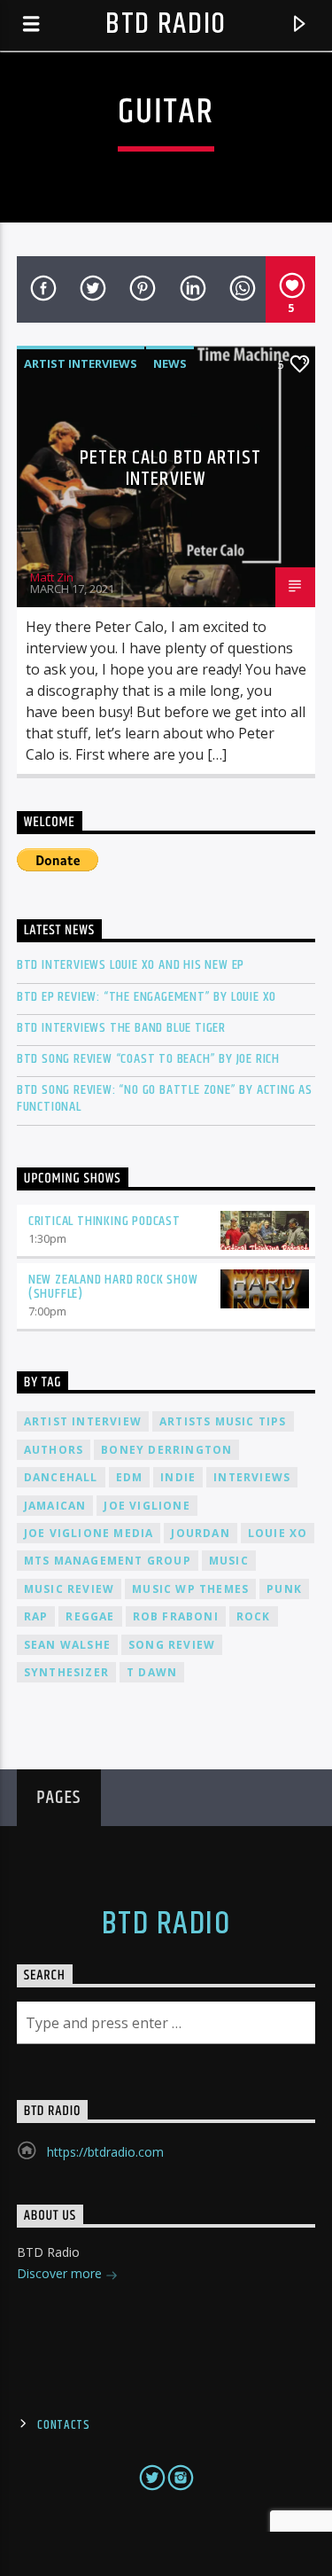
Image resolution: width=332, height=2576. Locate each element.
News (170, 363)
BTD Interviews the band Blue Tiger (121, 1028)
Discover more (61, 2273)
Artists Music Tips (223, 1421)
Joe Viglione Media (89, 1533)
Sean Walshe (67, 1645)
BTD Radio (166, 24)
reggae (90, 1616)
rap (36, 1616)
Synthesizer (66, 1672)
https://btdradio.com (105, 2152)
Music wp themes (190, 1589)
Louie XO (278, 1533)
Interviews (252, 1477)
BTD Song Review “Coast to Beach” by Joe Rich (148, 1059)
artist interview (83, 1421)
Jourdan (200, 1533)
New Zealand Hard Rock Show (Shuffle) (113, 1287)
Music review (69, 1589)
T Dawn (152, 1672)
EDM (130, 1477)
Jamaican (55, 1506)
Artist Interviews (81, 363)
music (229, 1561)
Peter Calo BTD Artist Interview (170, 468)
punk (284, 1589)
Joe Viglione (147, 1506)
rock (254, 1616)
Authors (54, 1450)
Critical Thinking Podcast (104, 1221)
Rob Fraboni (176, 1616)
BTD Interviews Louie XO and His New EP (131, 965)
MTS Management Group (108, 1561)
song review (172, 1645)
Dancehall (61, 1477)
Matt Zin (52, 577)
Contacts (64, 2425)
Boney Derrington (166, 1450)
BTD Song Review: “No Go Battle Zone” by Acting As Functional (165, 1098)
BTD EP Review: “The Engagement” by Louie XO (147, 997)
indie (178, 1477)
